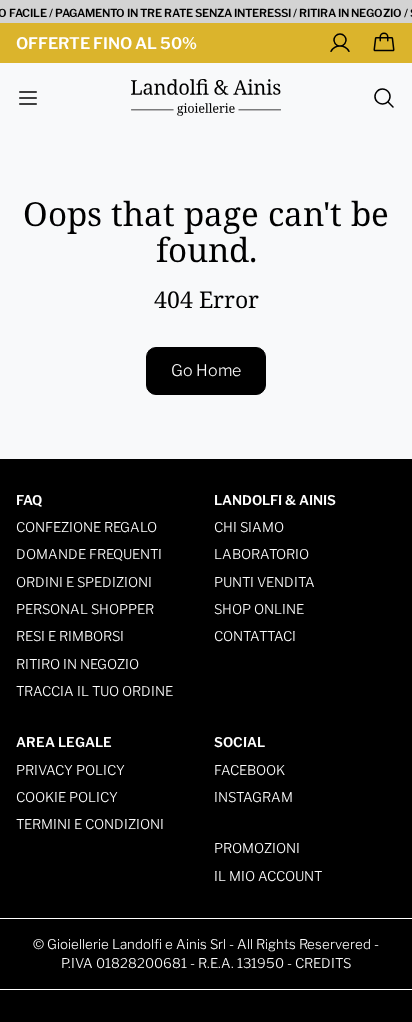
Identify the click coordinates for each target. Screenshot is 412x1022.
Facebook (249, 770)
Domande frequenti (89, 554)
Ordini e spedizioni (84, 582)
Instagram (253, 797)
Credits (323, 963)
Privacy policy (70, 770)
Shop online (259, 609)
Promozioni (257, 848)
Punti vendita (264, 582)
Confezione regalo (86, 527)
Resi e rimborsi (70, 636)
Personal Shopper (85, 609)
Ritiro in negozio (77, 664)
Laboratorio (261, 554)
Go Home (206, 370)
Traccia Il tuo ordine (94, 691)
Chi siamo (249, 527)
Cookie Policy (67, 797)
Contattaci (255, 636)
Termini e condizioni (90, 824)
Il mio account (268, 876)
